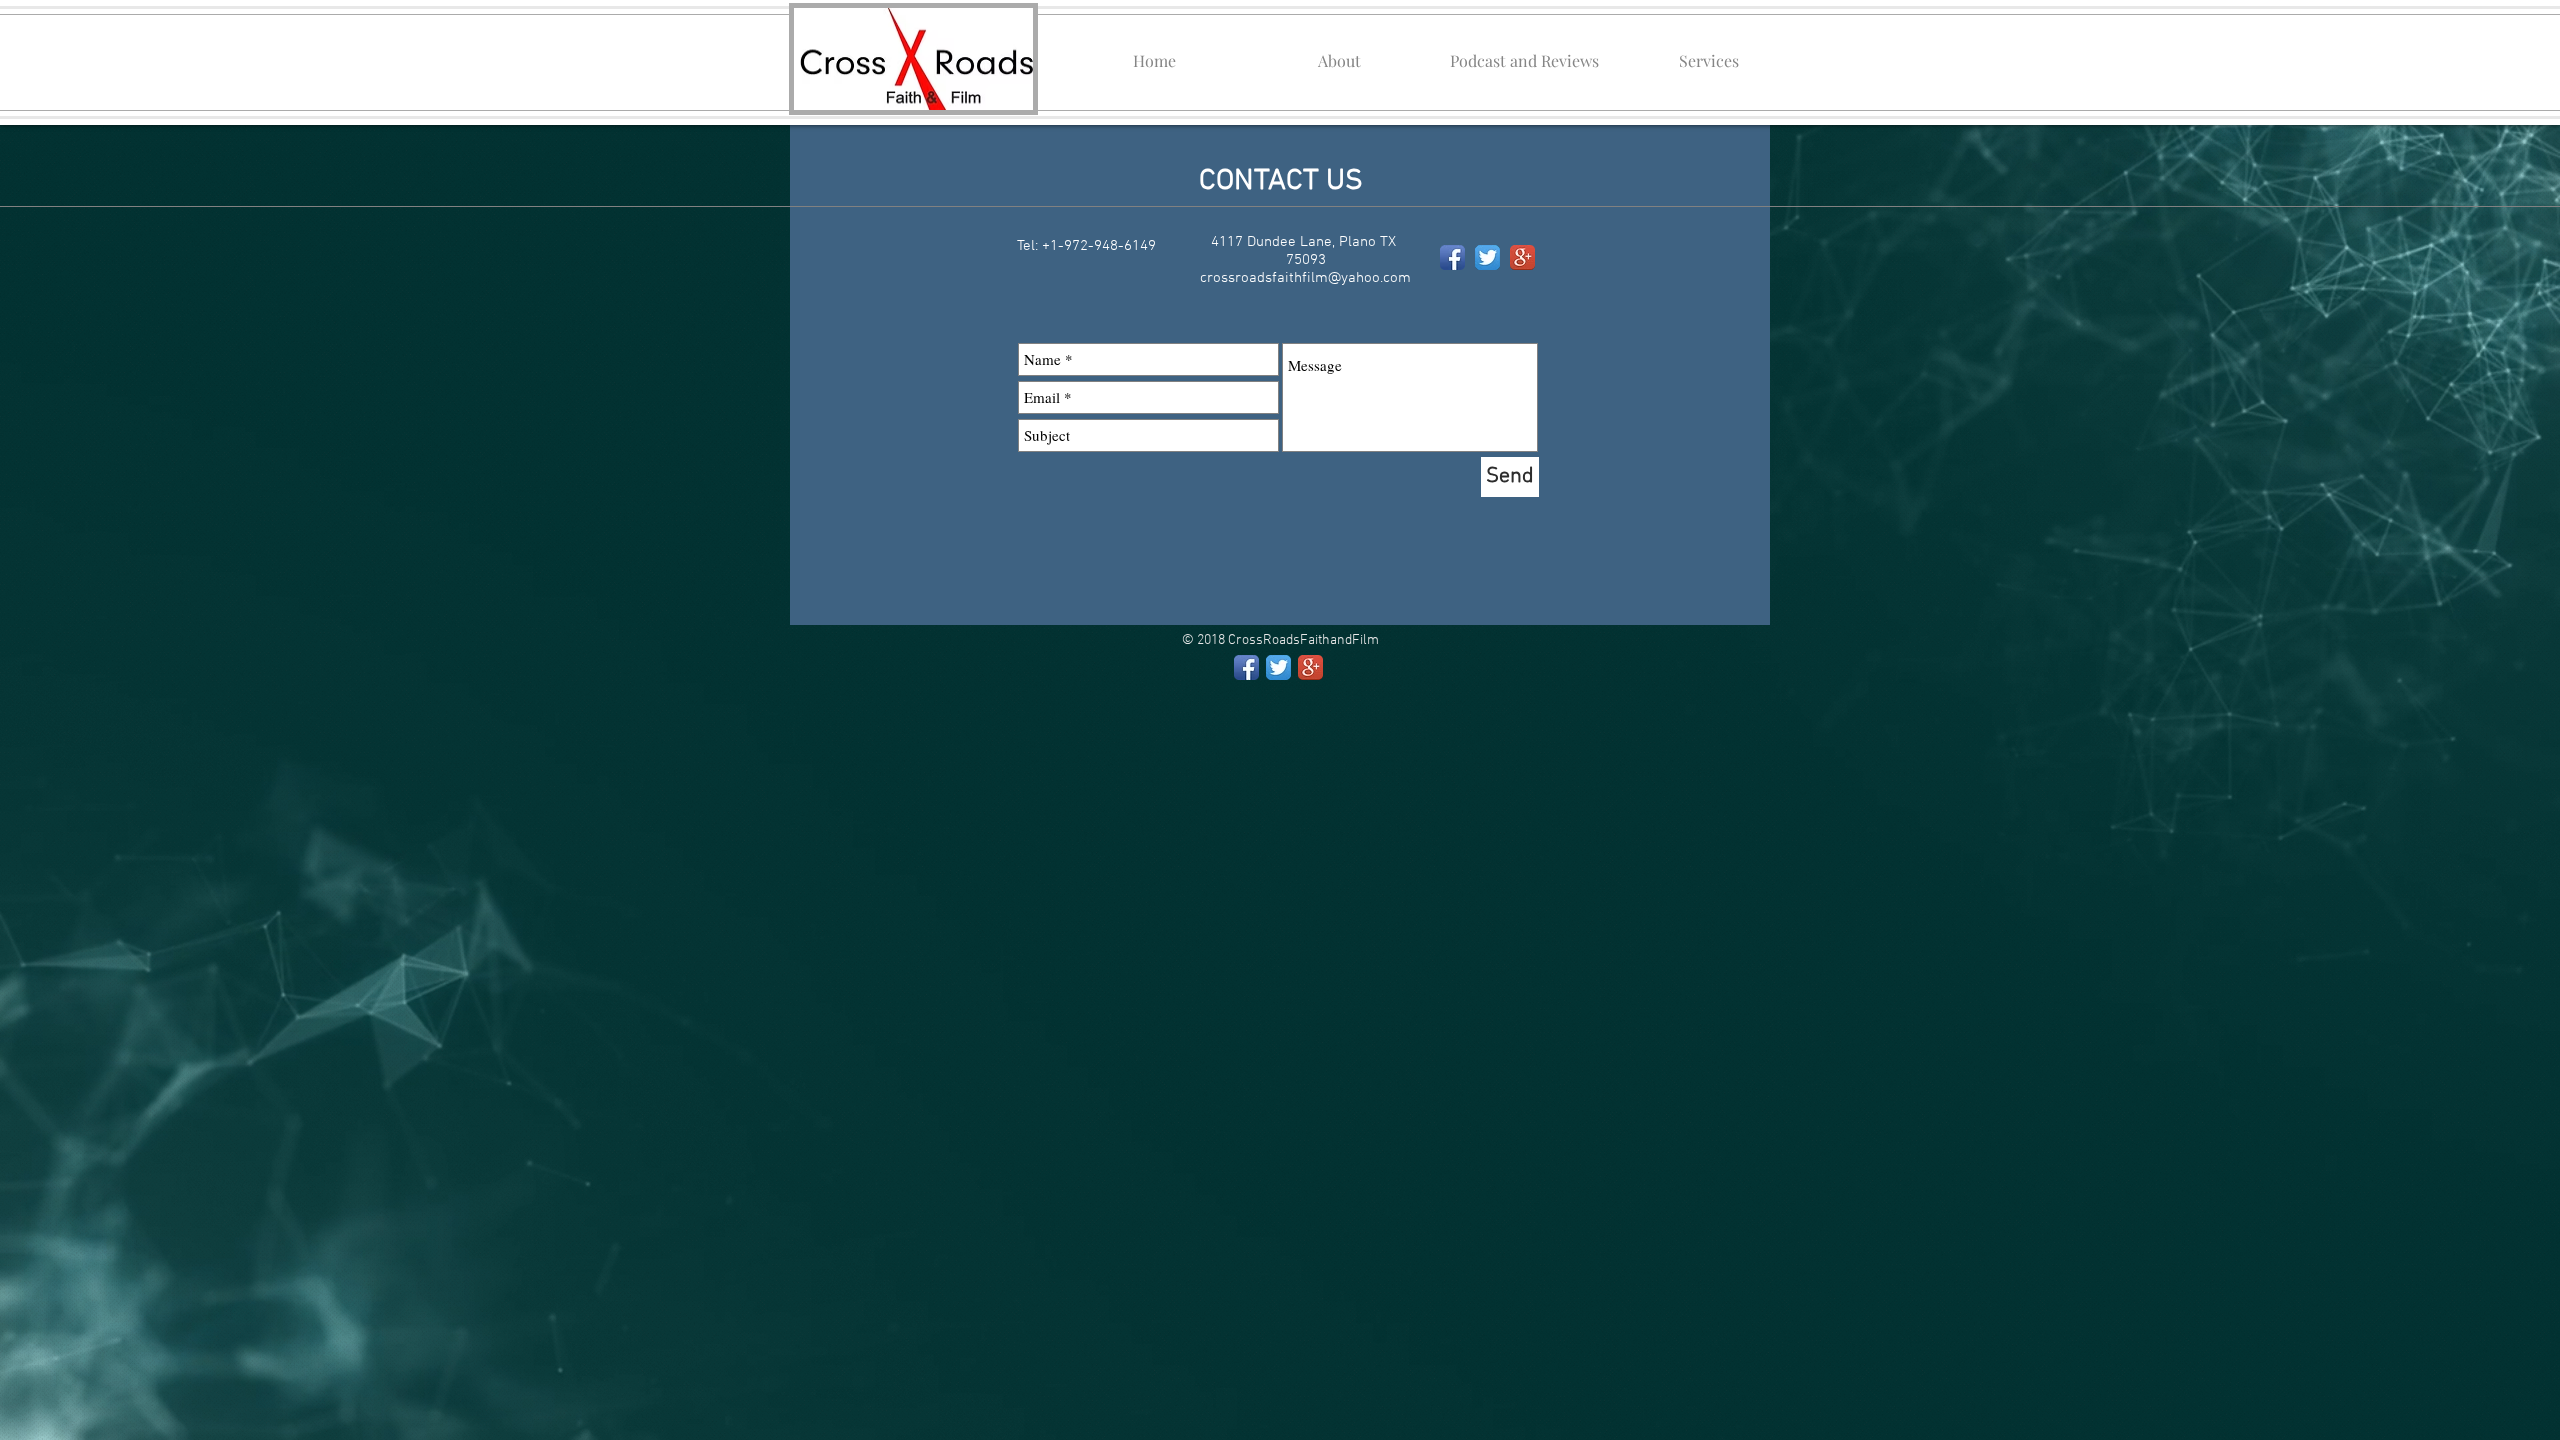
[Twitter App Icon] (1487, 257)
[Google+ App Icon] (1522, 257)
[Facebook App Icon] (1452, 257)
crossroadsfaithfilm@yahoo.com (1305, 278)
